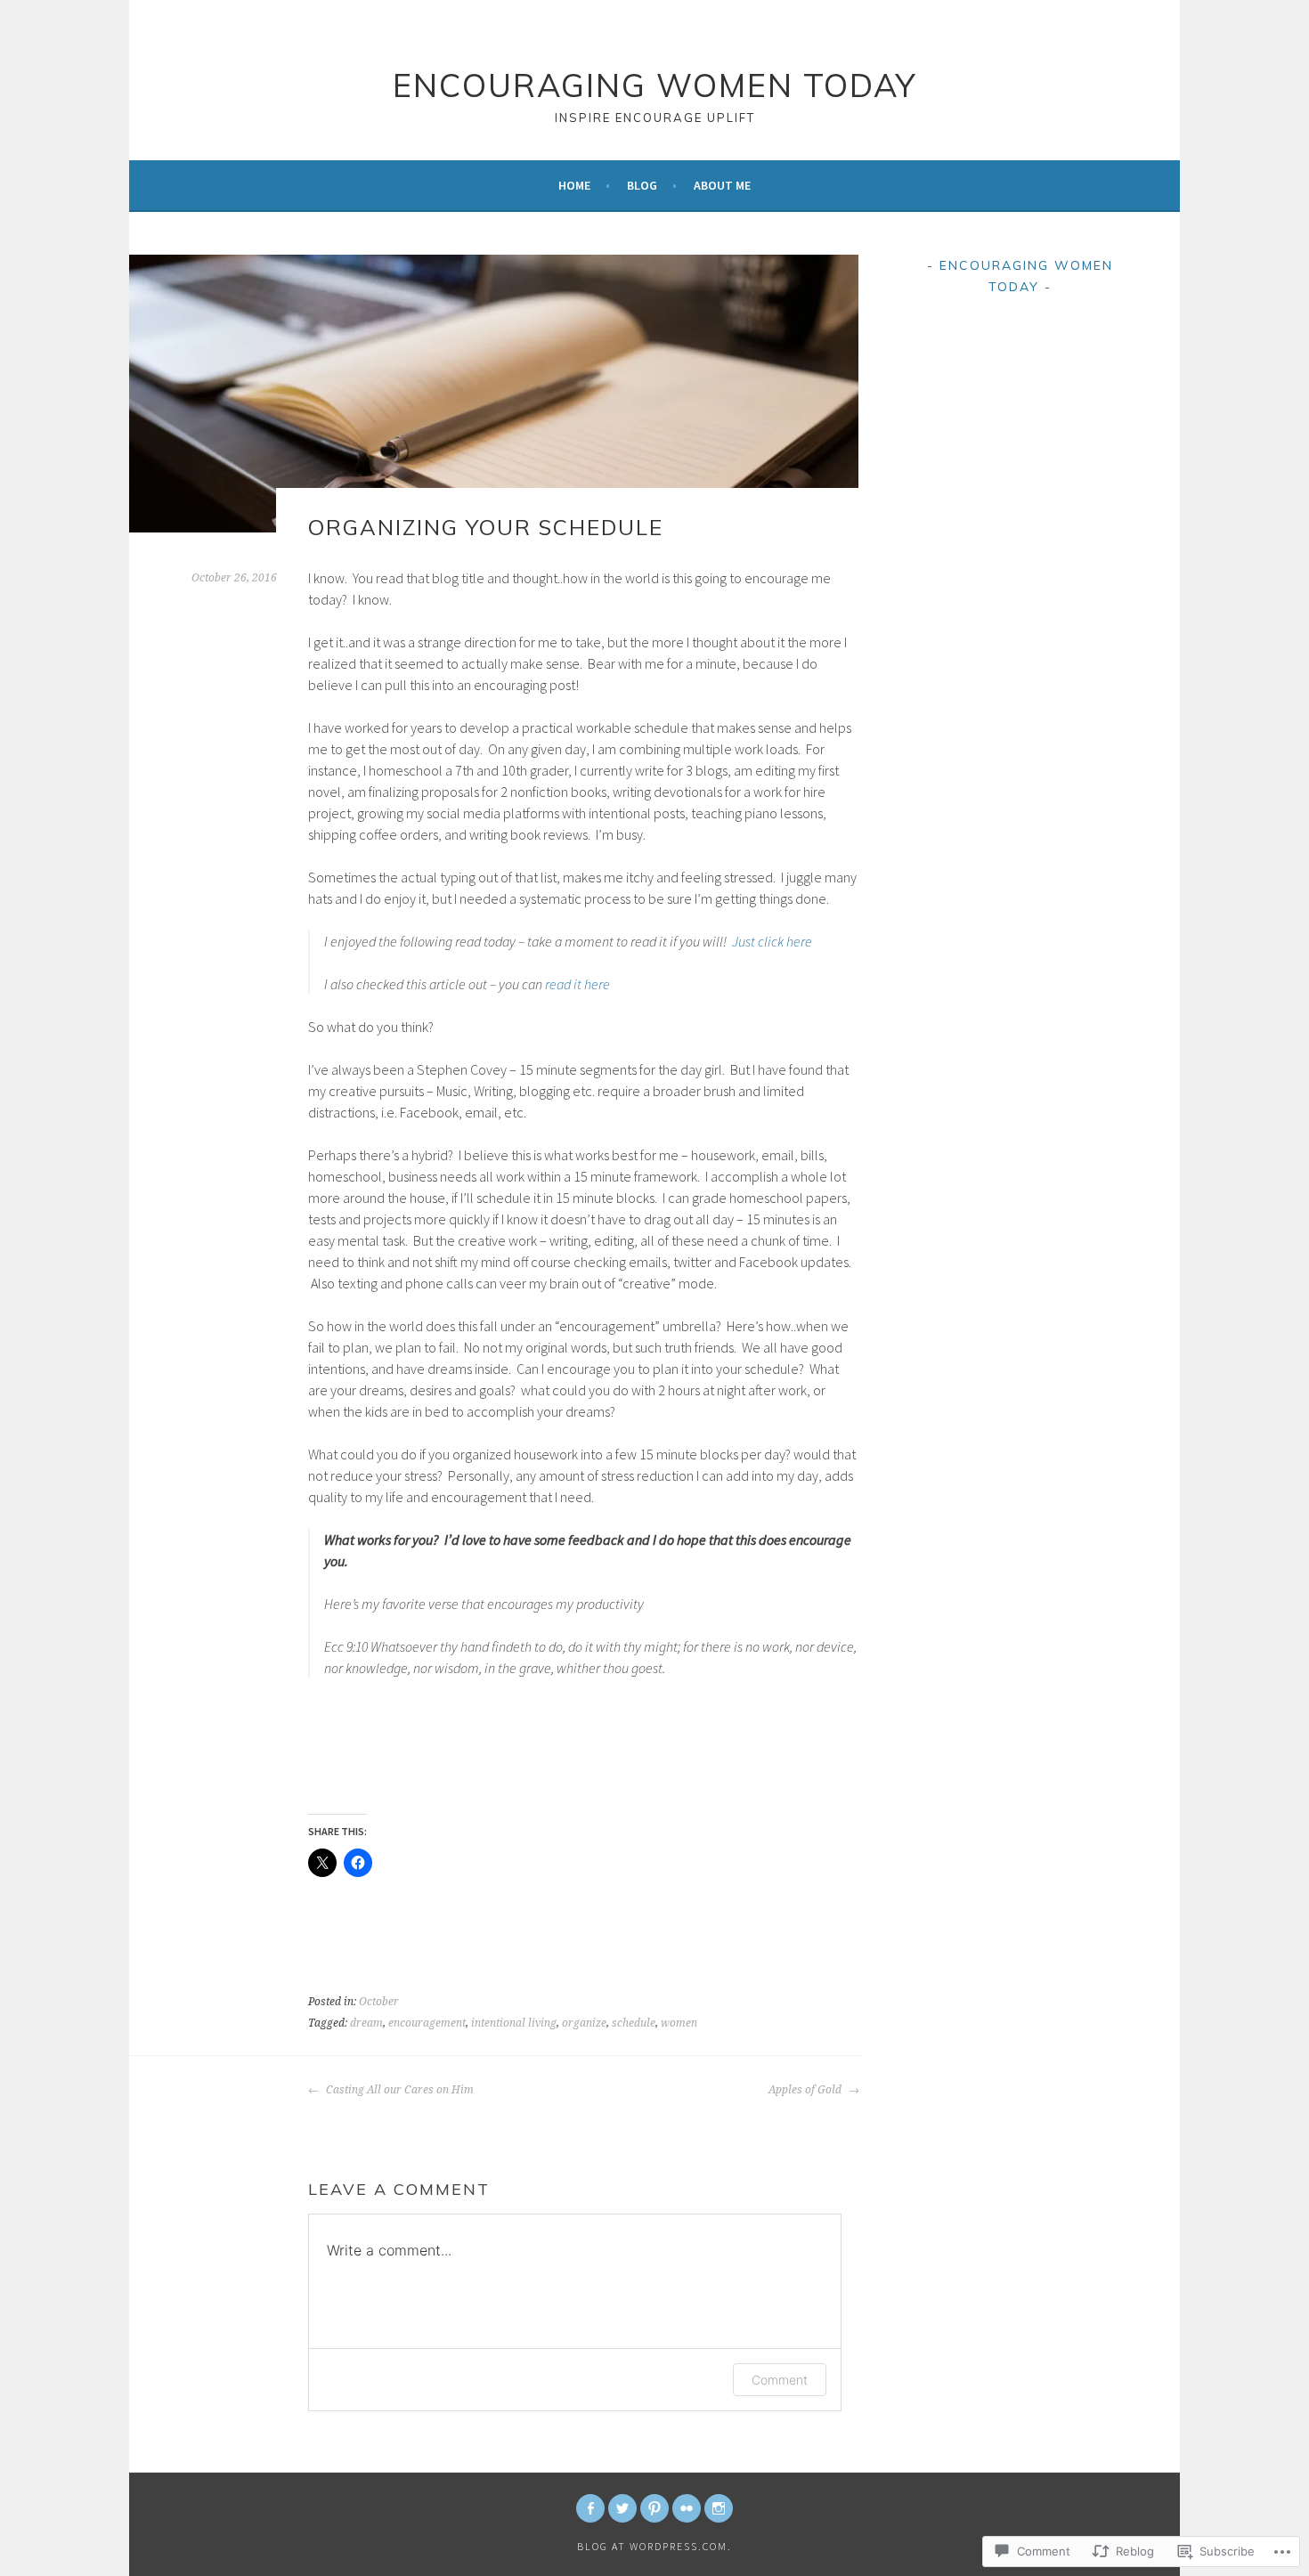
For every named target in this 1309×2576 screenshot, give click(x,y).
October (379, 2002)
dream (366, 2023)
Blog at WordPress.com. (654, 2546)
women (679, 2023)
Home (574, 185)
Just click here (772, 941)
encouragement (427, 2023)
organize (584, 2023)
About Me (722, 185)
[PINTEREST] (654, 2508)
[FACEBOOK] (590, 2508)
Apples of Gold (806, 2090)
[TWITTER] (622, 2508)
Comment (780, 2380)
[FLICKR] (687, 2508)
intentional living (514, 2023)
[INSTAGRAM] (719, 2508)
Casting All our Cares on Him (398, 2090)
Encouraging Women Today (654, 85)
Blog (642, 185)
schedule (634, 2023)
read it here (577, 984)
